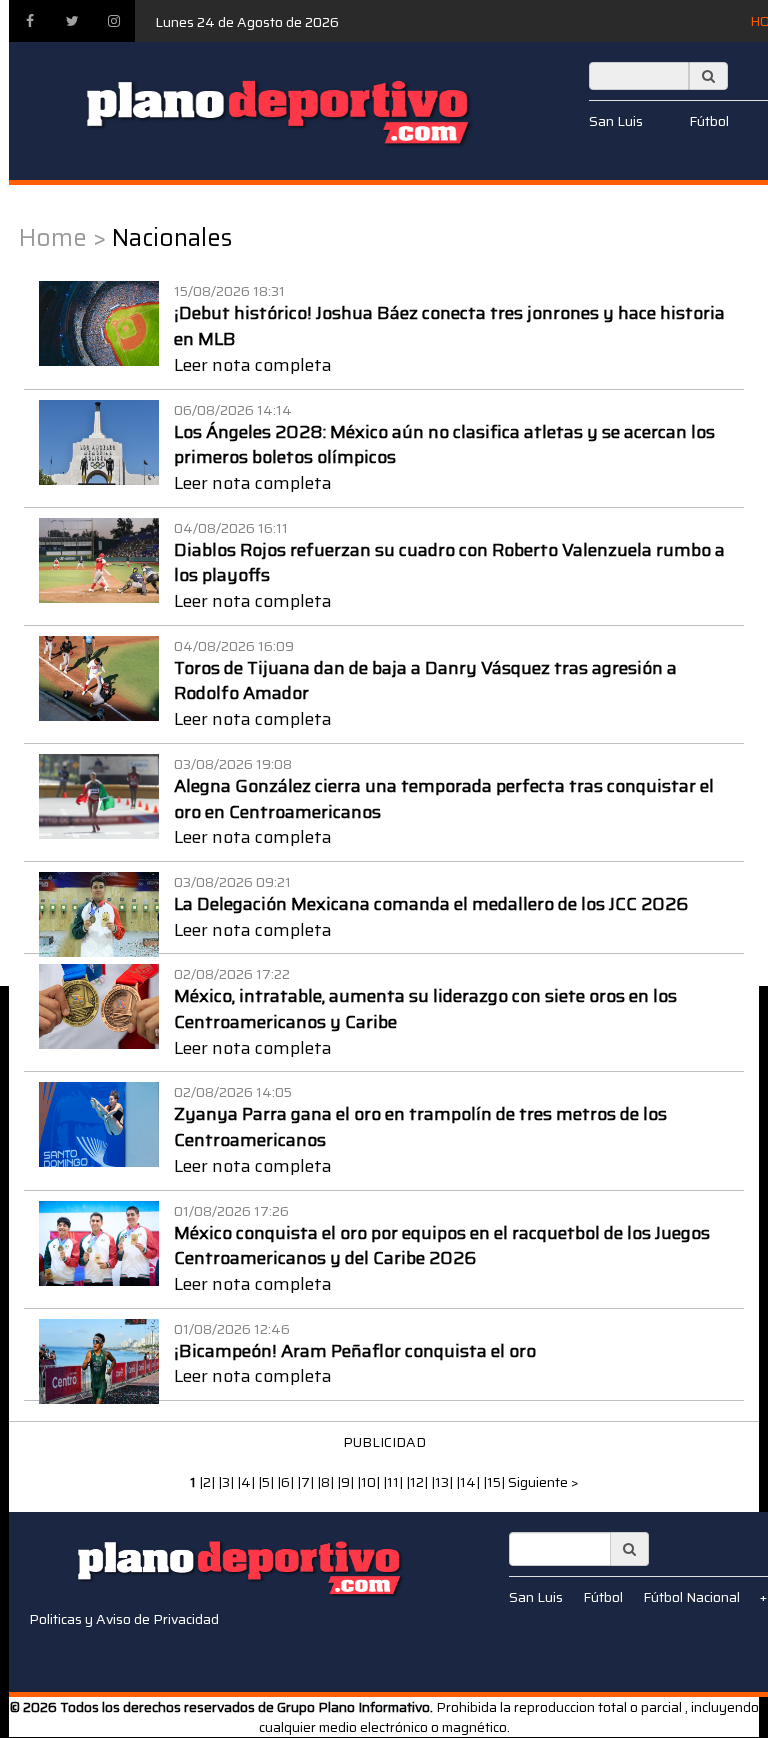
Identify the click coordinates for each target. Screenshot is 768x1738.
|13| (443, 1482)
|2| (208, 1482)
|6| (287, 1482)
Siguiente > (543, 1482)
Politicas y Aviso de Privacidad (124, 1619)
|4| (247, 1482)
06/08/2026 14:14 (233, 410)
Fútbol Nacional (691, 1597)
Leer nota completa (253, 365)
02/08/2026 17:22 (232, 974)
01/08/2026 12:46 (232, 1329)
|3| (227, 1482)
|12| (418, 1482)
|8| (327, 1482)
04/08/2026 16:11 (231, 528)
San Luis (616, 121)
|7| (307, 1482)
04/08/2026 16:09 (234, 646)
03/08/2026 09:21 (232, 882)
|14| (469, 1482)
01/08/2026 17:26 (231, 1211)
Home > (62, 238)
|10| (370, 1482)
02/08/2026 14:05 (233, 1092)
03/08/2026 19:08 (233, 764)
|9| (347, 1482)
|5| (267, 1482)
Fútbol (709, 121)
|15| (495, 1482)
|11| (394, 1482)
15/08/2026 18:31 (229, 291)
